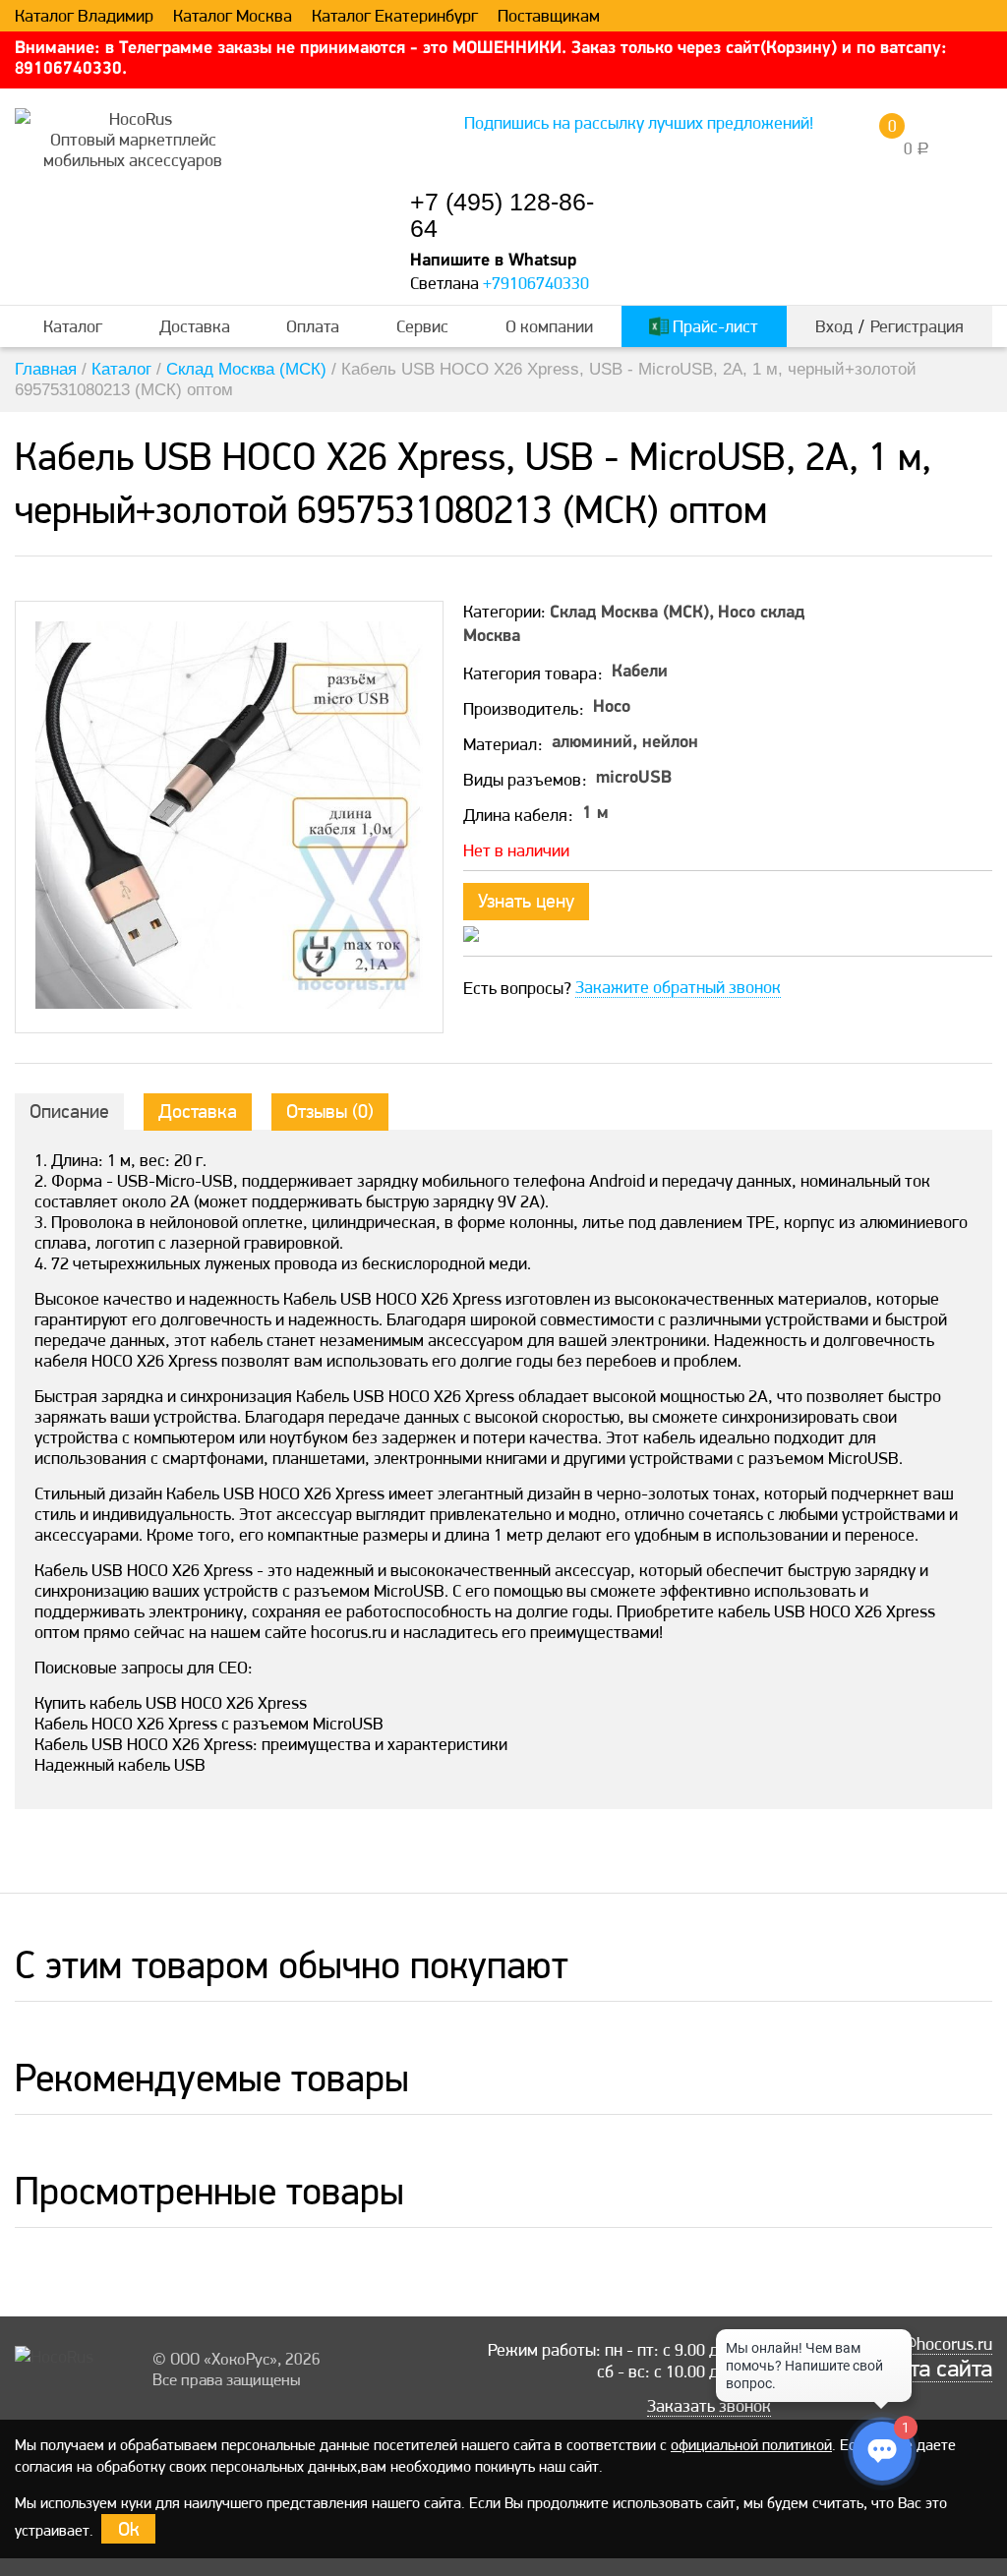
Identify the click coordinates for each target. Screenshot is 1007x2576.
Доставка (195, 326)
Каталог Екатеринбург (395, 16)
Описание (69, 1111)
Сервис (422, 326)
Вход (834, 326)
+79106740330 (536, 283)
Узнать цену (526, 901)
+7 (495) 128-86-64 (502, 215)
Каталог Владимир (84, 16)
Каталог (73, 326)
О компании (549, 326)
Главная (46, 369)
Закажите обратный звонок (678, 987)
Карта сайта (932, 2369)
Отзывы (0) (330, 1111)
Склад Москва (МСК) (246, 369)
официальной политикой (751, 2445)
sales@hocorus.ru (928, 2344)
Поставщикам (549, 16)
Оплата (313, 326)
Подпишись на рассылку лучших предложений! (639, 122)
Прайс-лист (713, 326)
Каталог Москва (233, 16)
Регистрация (917, 326)
